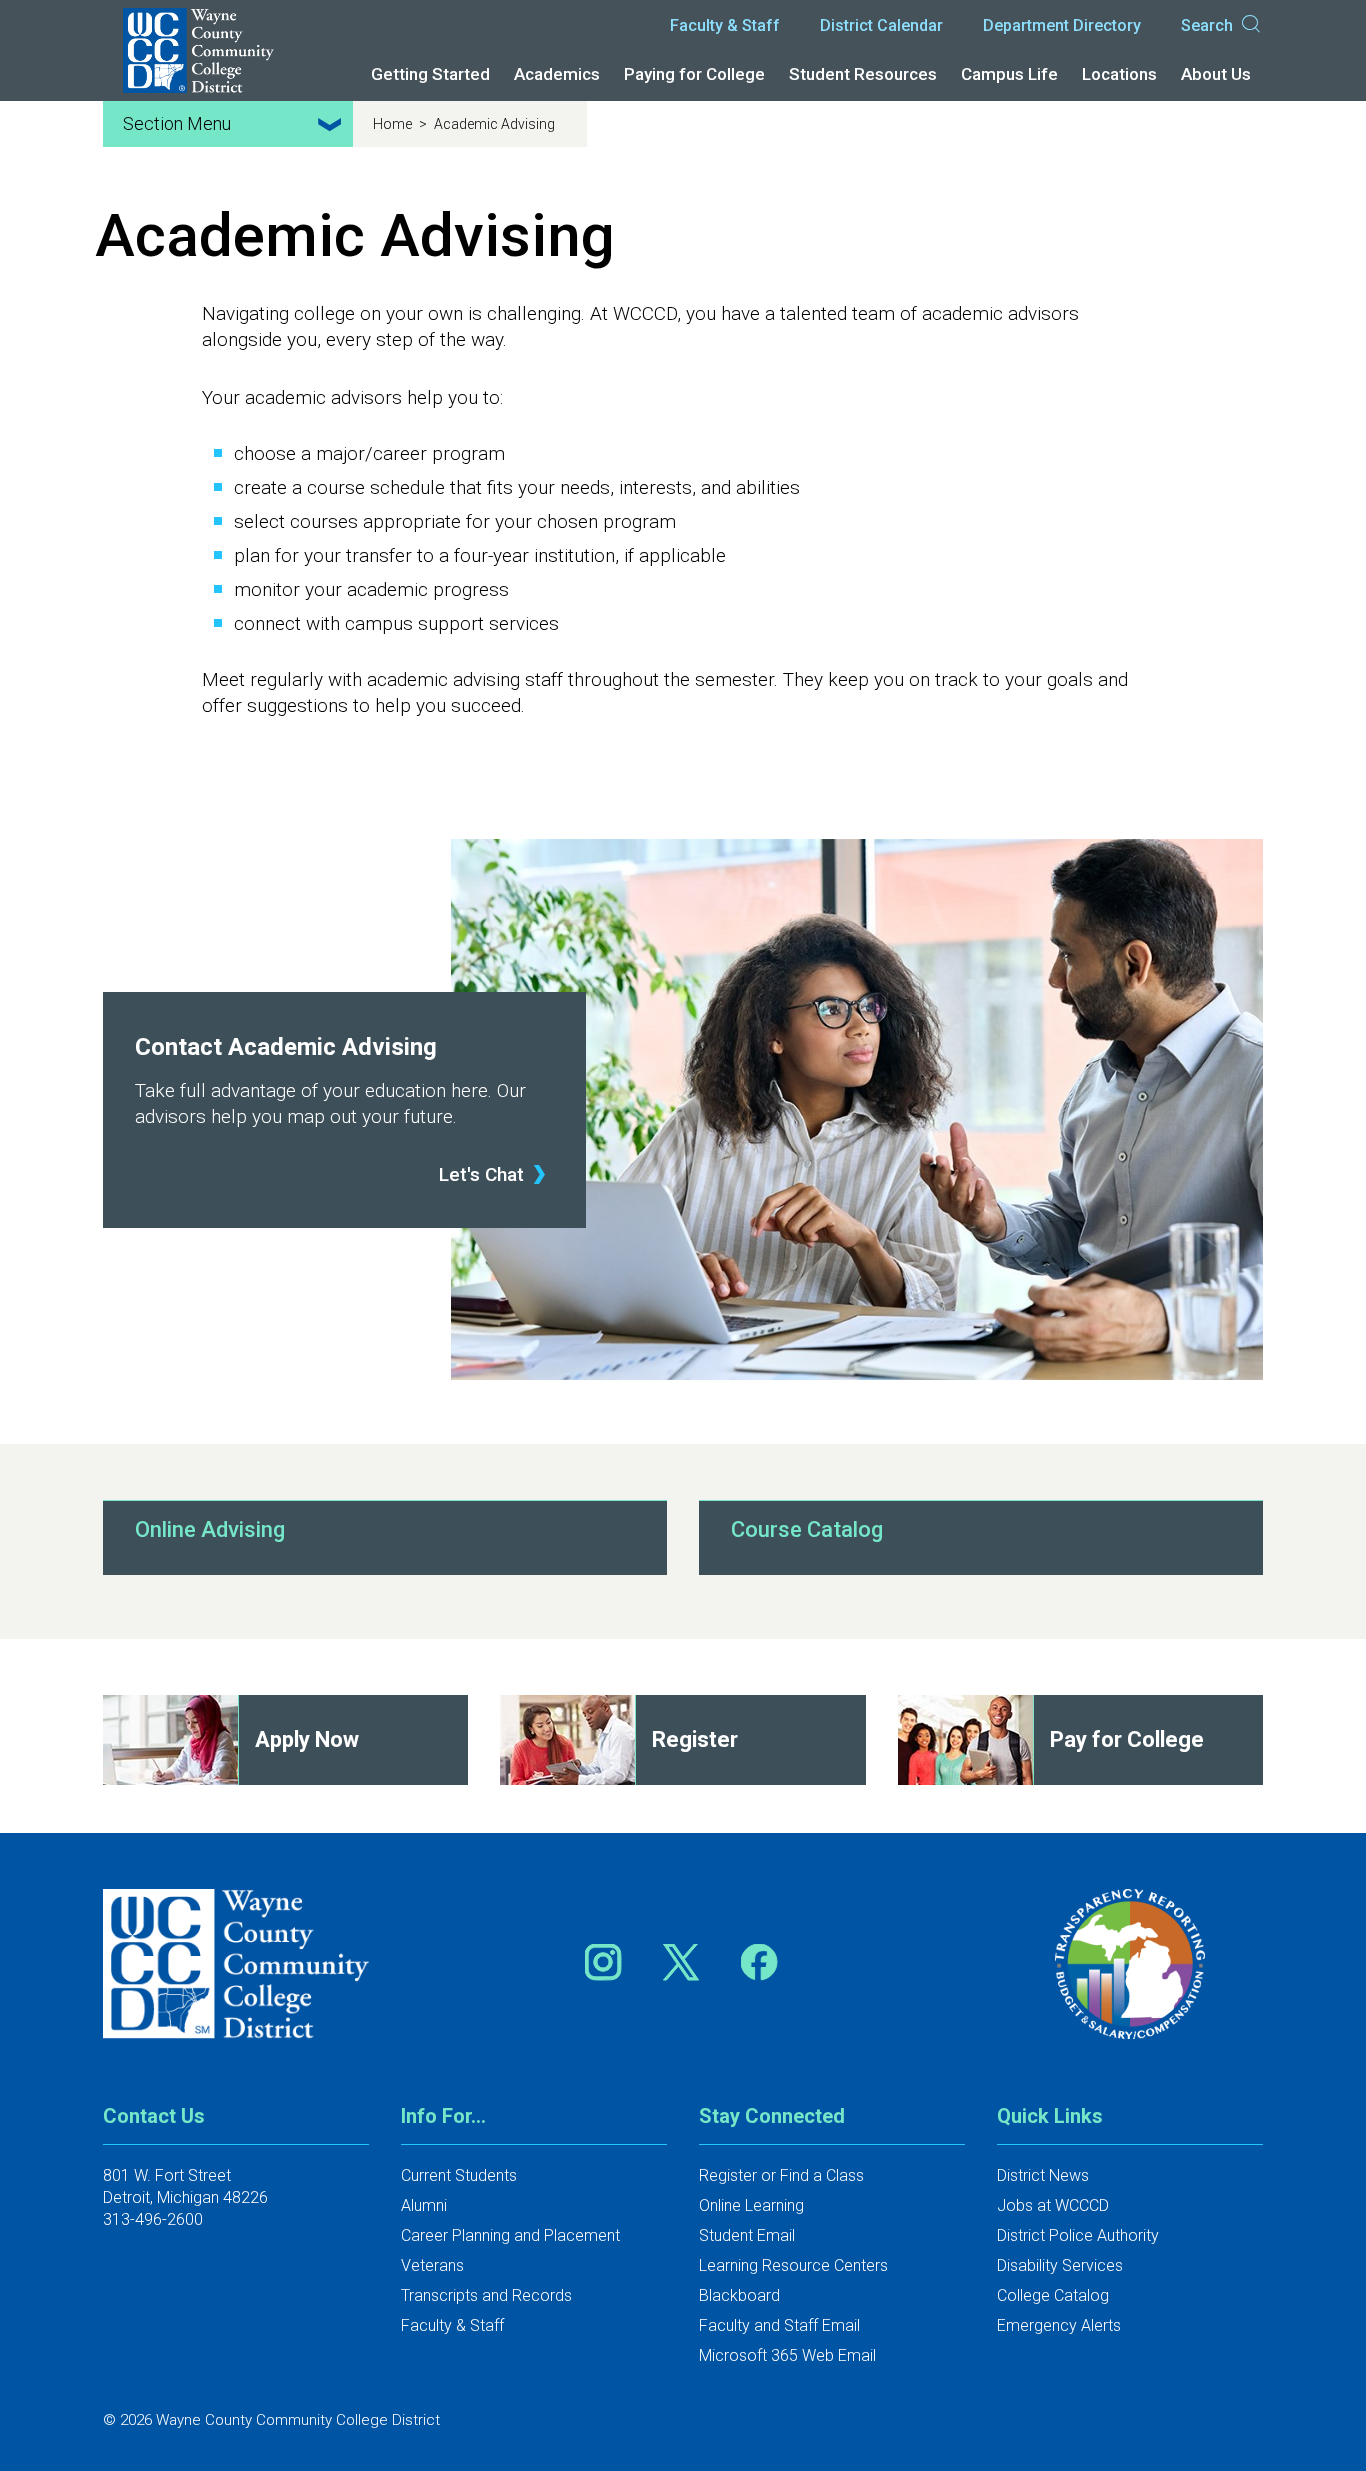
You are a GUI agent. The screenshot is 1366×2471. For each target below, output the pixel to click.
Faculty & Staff (725, 25)
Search (1207, 25)
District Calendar (881, 25)
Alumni (424, 2205)
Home (394, 124)
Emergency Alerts (1059, 2325)
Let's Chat (481, 1174)
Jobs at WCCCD (1053, 2205)
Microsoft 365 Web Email (787, 2355)
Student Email (747, 2235)
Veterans (432, 2265)
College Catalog (1053, 2295)
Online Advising (210, 1529)
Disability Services (1060, 2265)
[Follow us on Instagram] (610, 1962)
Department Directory (1062, 25)
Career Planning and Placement (510, 2235)
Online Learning (751, 2205)
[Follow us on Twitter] (688, 1962)
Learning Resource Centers (793, 2265)
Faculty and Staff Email (779, 2325)
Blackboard (739, 2295)
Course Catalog (807, 1529)
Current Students (459, 2175)
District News (1043, 2175)
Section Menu (177, 123)
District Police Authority (1078, 2235)
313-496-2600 (153, 2219)
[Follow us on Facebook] (761, 1962)
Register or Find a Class (781, 2175)
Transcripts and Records (486, 2295)
